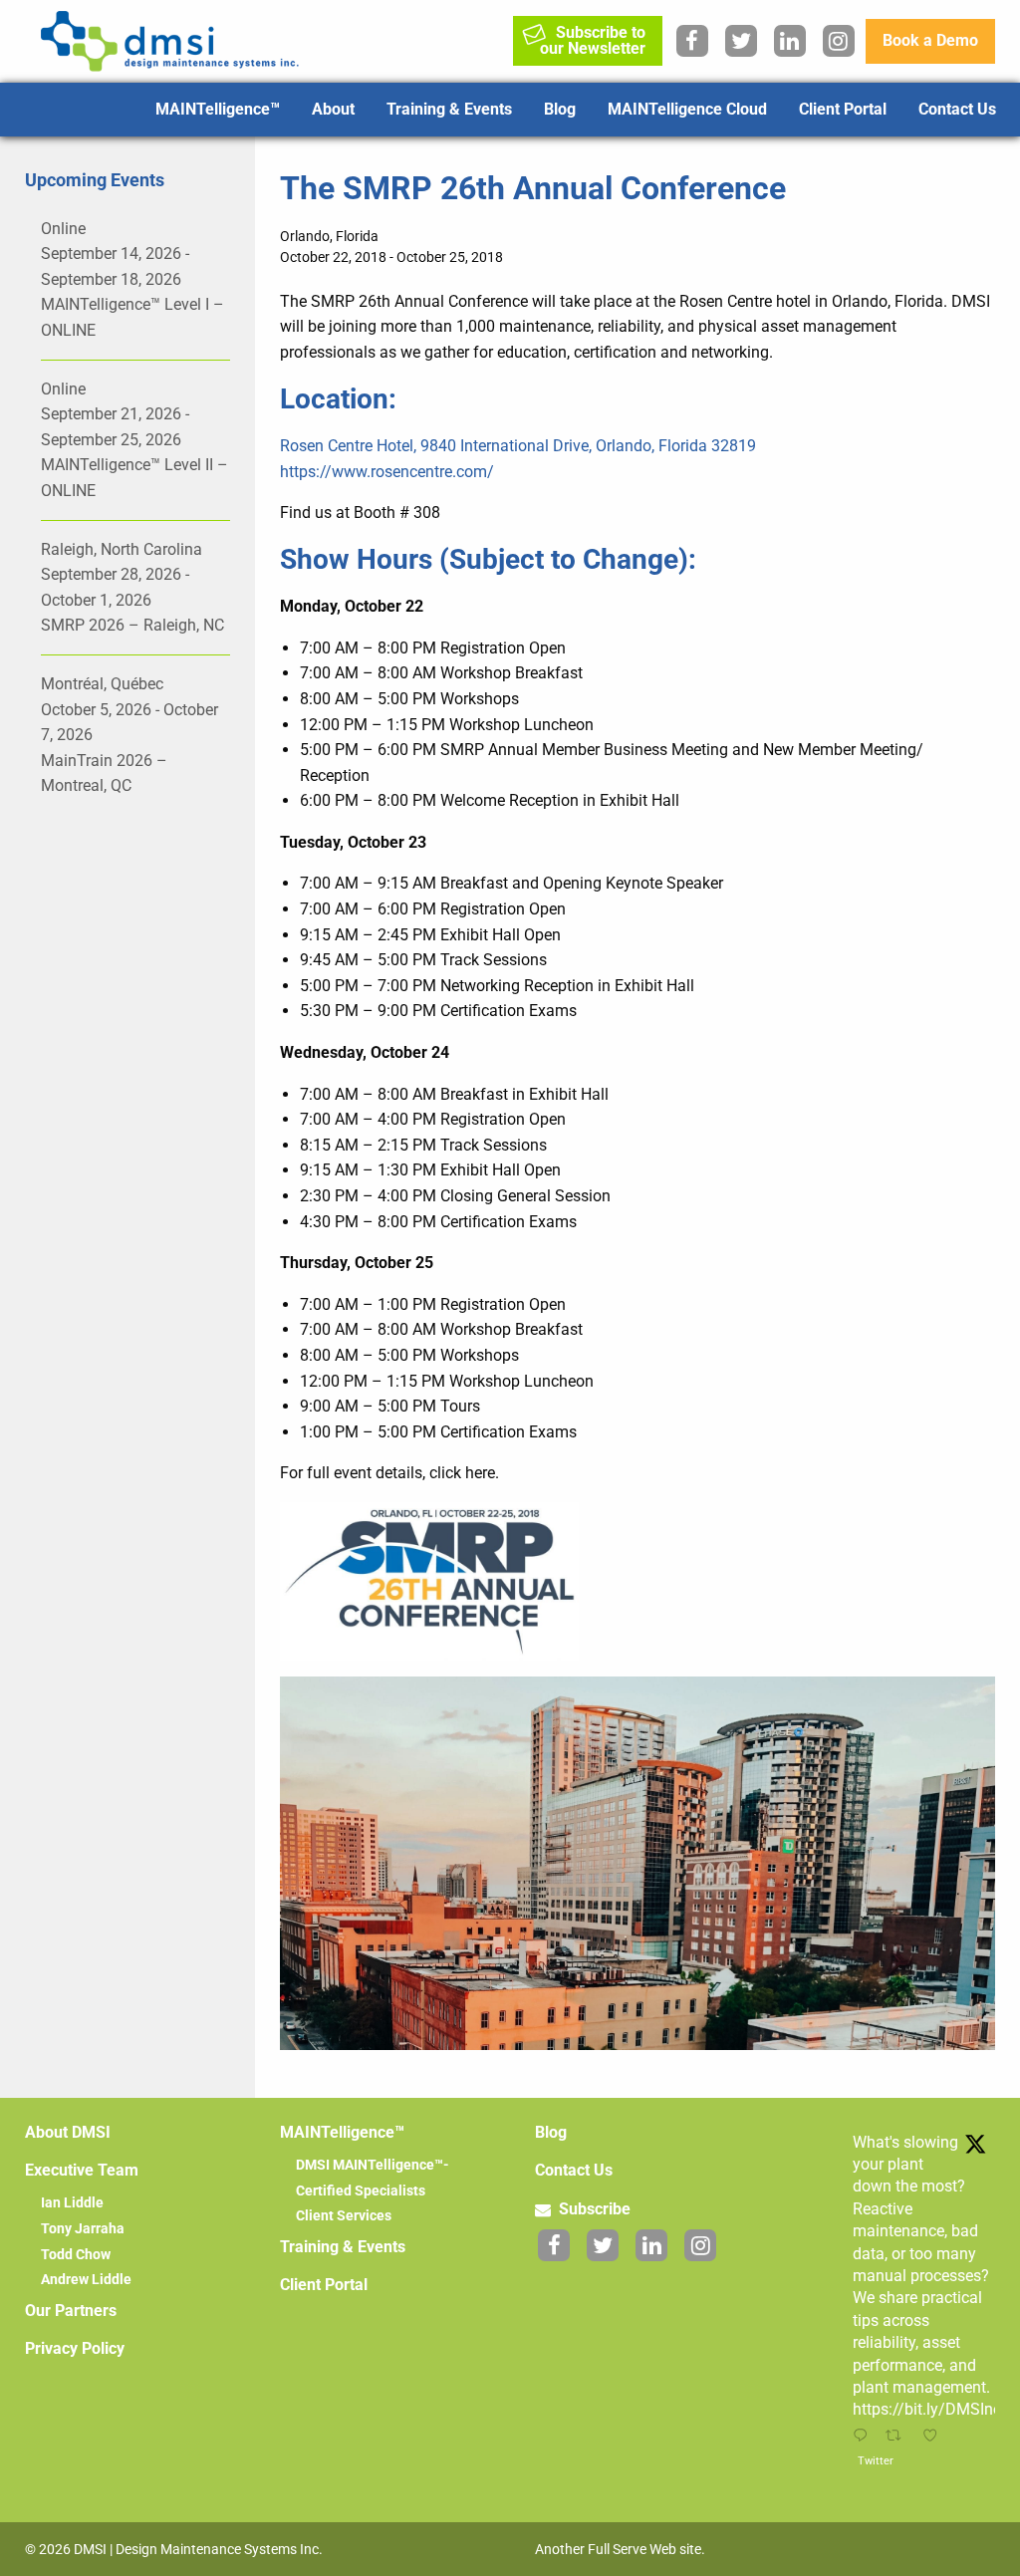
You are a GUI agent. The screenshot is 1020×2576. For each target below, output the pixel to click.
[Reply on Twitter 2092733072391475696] (864, 2437)
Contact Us (957, 109)
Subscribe (593, 2209)
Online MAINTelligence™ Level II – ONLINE (134, 440)
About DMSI (68, 2132)
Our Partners (71, 2311)
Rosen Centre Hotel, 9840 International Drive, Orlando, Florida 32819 (518, 446)
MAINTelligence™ (218, 109)
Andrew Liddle (86, 2279)
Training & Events (449, 109)
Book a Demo (930, 40)
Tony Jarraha (83, 2228)
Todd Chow (76, 2254)
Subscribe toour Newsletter (593, 40)
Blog (560, 109)
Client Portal (843, 109)
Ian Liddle (72, 2202)
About (333, 109)
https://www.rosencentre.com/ (387, 472)
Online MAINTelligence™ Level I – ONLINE (132, 279)
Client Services (344, 2215)
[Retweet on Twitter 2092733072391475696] (898, 2437)
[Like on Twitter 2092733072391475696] (935, 2437)
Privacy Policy (75, 2348)
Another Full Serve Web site (618, 2549)
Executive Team (82, 2170)
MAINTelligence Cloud (687, 109)
